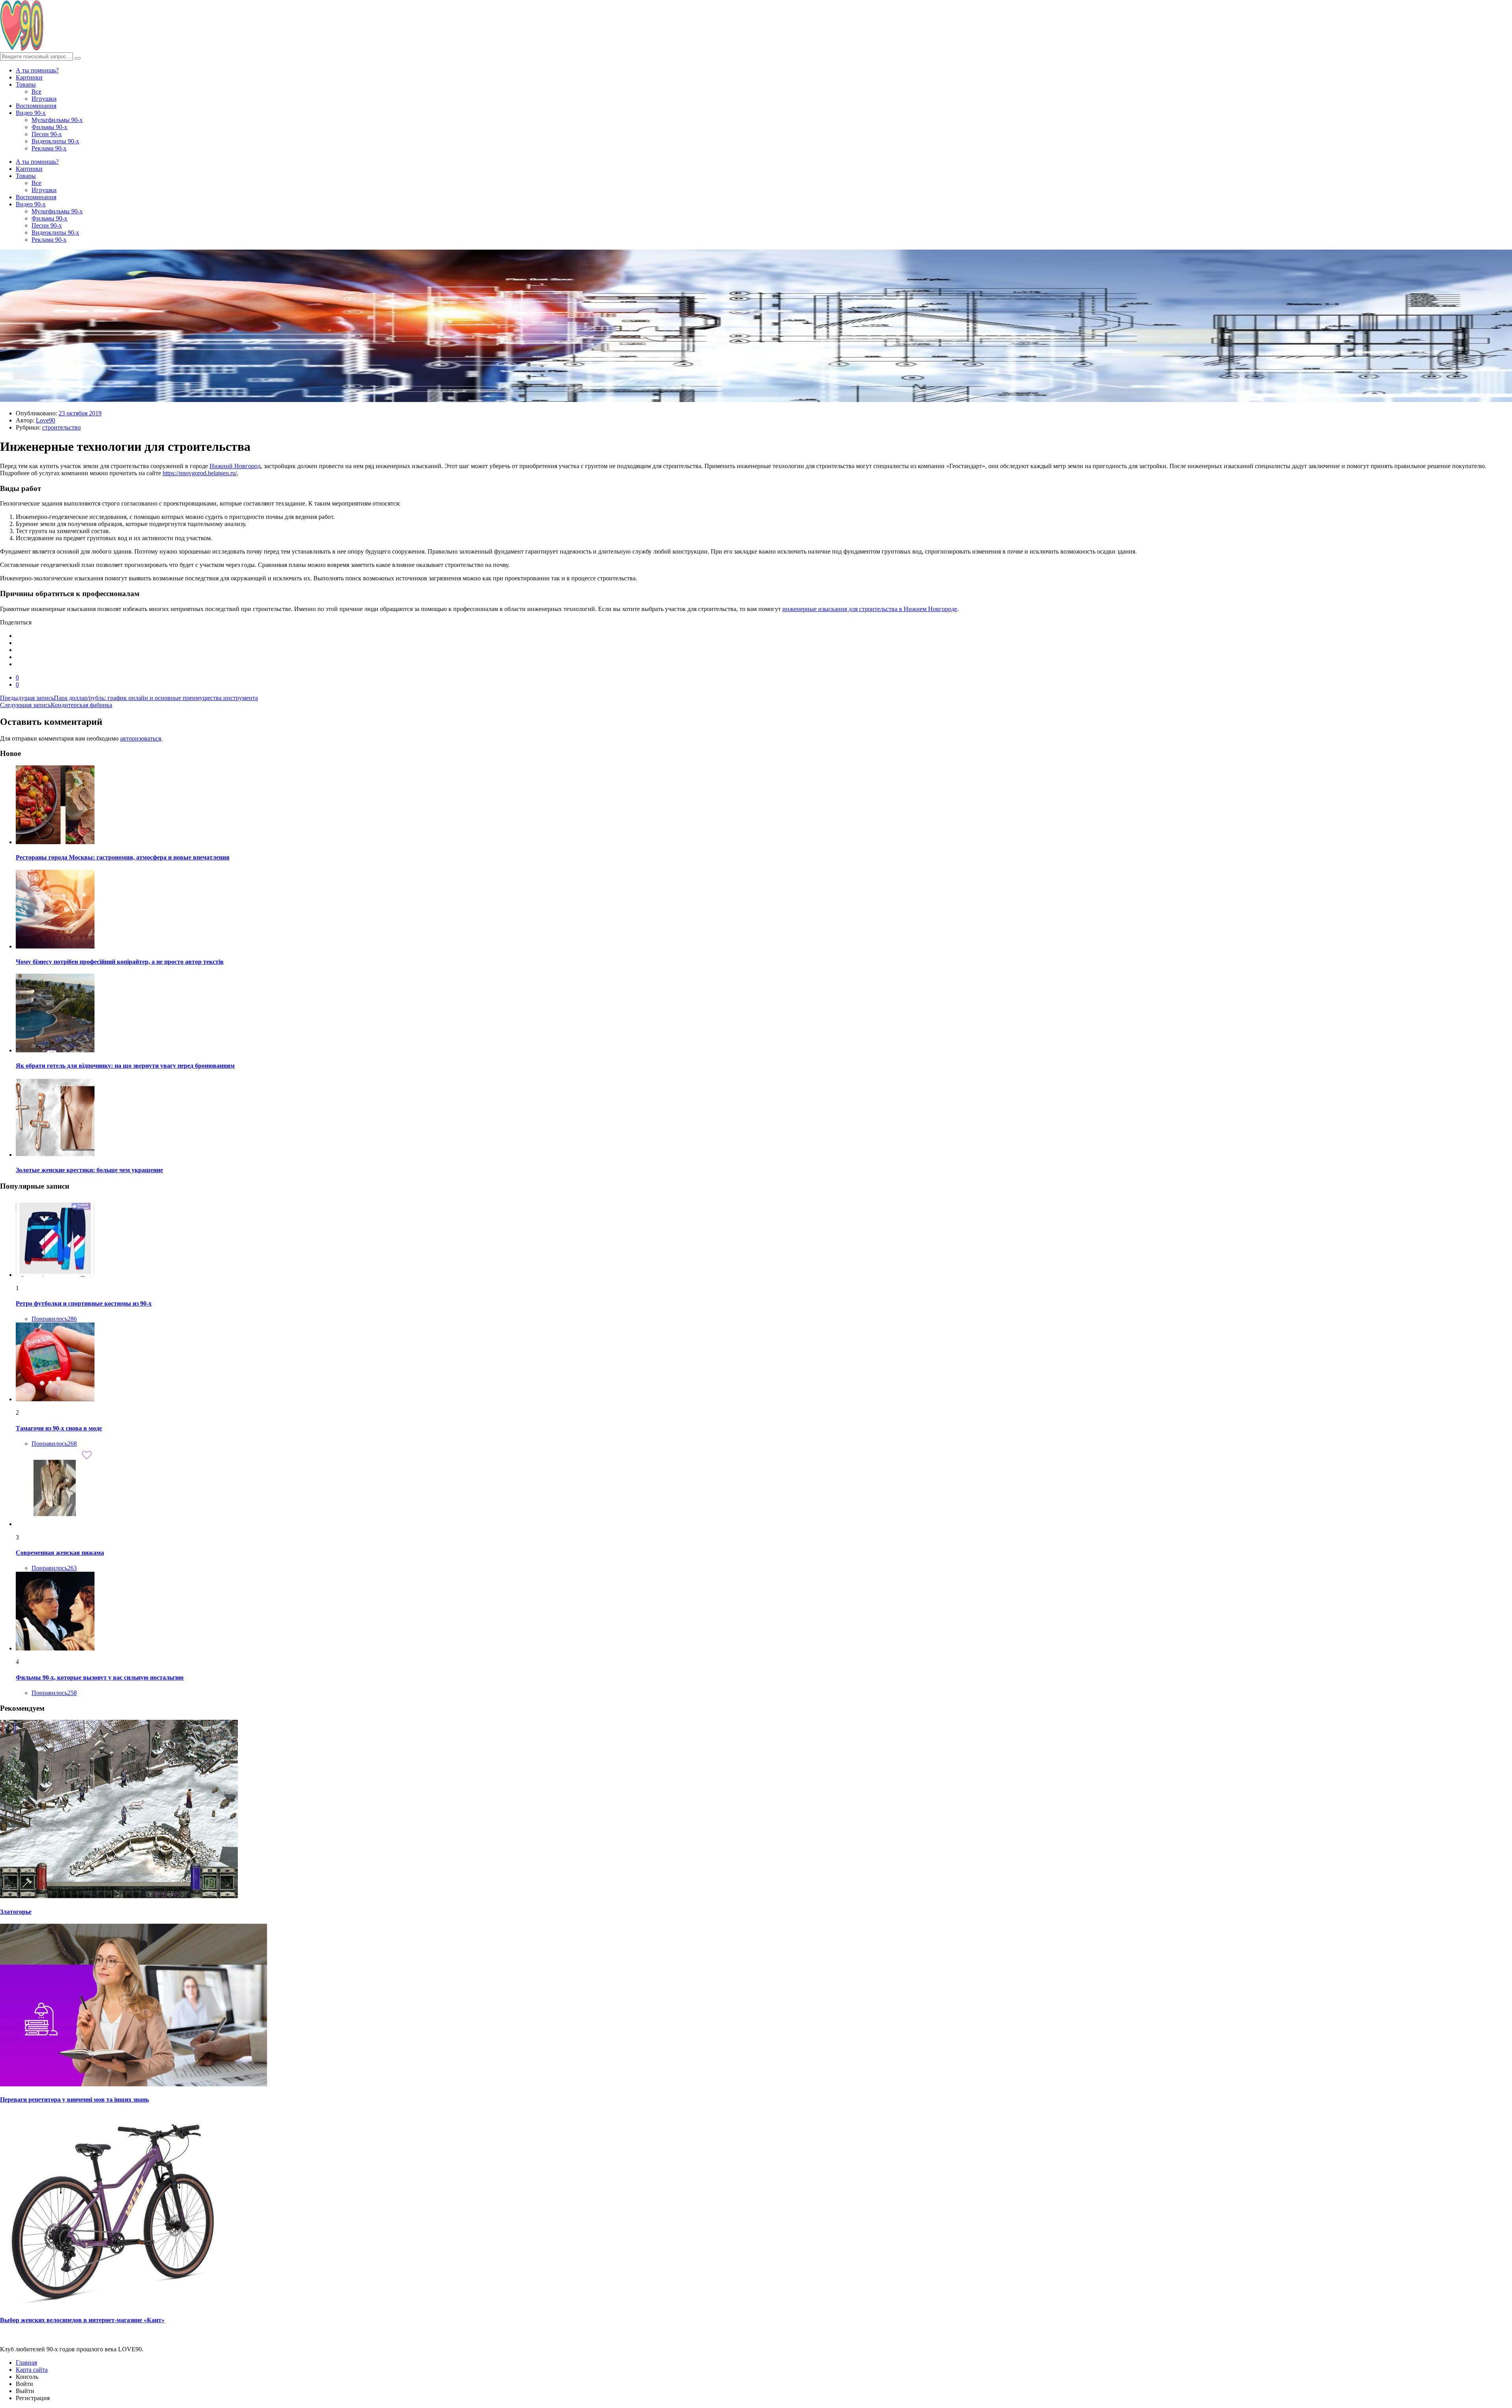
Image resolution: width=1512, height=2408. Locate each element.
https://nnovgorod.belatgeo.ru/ (200, 473)
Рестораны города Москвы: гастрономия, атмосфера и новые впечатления (123, 857)
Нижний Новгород (235, 466)
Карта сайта (32, 2370)
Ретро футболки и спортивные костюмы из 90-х (84, 1303)
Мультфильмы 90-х (57, 120)
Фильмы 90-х (49, 127)
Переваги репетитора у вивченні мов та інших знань (74, 2100)
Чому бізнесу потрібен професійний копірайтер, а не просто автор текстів (120, 962)
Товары (26, 84)
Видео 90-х (31, 113)
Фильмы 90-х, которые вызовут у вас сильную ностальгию (100, 1677)
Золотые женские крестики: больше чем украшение (89, 1170)
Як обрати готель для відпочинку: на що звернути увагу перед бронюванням (125, 1066)
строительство (61, 427)
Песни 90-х (47, 134)
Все (36, 92)
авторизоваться (141, 738)
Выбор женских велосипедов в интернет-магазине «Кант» (82, 2320)
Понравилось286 (54, 1319)
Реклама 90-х (49, 148)
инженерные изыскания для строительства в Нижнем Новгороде (870, 609)
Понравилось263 (54, 1568)
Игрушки (44, 99)
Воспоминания (36, 106)
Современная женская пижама (60, 1553)
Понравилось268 (54, 1444)
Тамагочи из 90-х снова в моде (59, 1428)
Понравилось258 (54, 1693)
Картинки (29, 77)
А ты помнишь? (37, 70)
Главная (26, 2363)
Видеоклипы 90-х (55, 141)
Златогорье (16, 1912)
